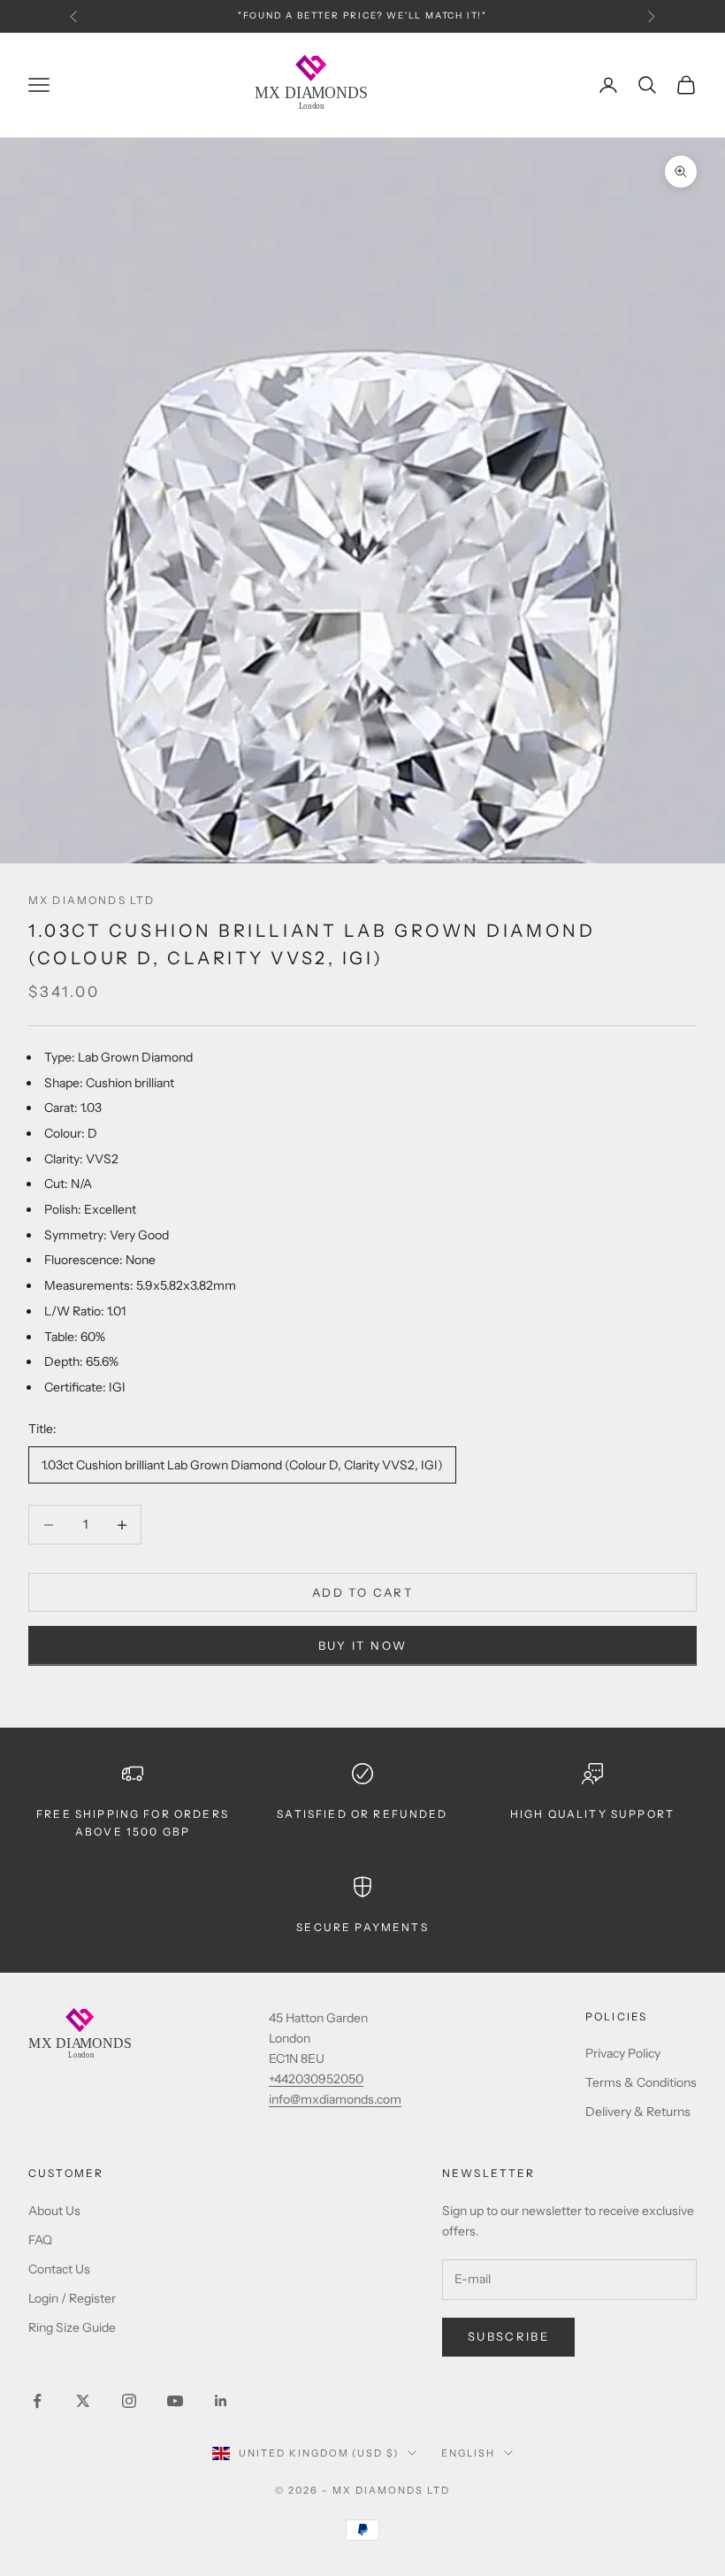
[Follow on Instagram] (129, 2401)
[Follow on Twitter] (83, 2401)
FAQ (40, 2240)
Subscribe (508, 2336)
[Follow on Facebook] (37, 2401)
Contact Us (59, 2269)
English (468, 2453)
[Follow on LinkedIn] (221, 2401)
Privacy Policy (623, 2053)
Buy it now (362, 1645)
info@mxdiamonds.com (335, 2099)
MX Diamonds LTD (92, 900)
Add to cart (362, 1592)
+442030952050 (316, 2079)
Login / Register (72, 2298)
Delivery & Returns (638, 2112)
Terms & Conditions (641, 2082)
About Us (54, 2211)
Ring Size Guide (72, 2327)
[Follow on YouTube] (175, 2401)
